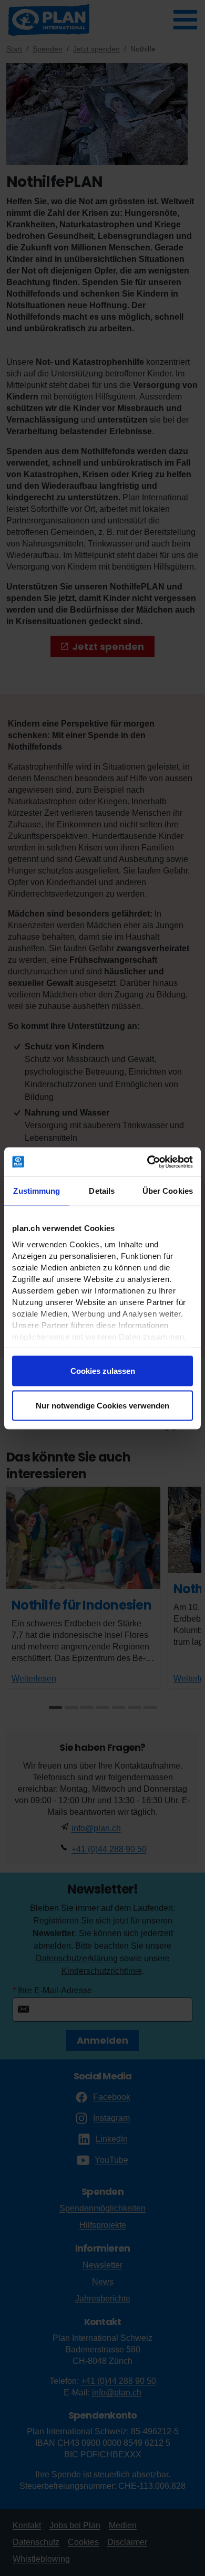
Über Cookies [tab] (168, 1191)
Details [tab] (102, 1191)
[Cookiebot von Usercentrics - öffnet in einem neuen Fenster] (147, 1162)
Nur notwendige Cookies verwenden (102, 1405)
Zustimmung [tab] (37, 1191)
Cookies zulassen (103, 1371)
